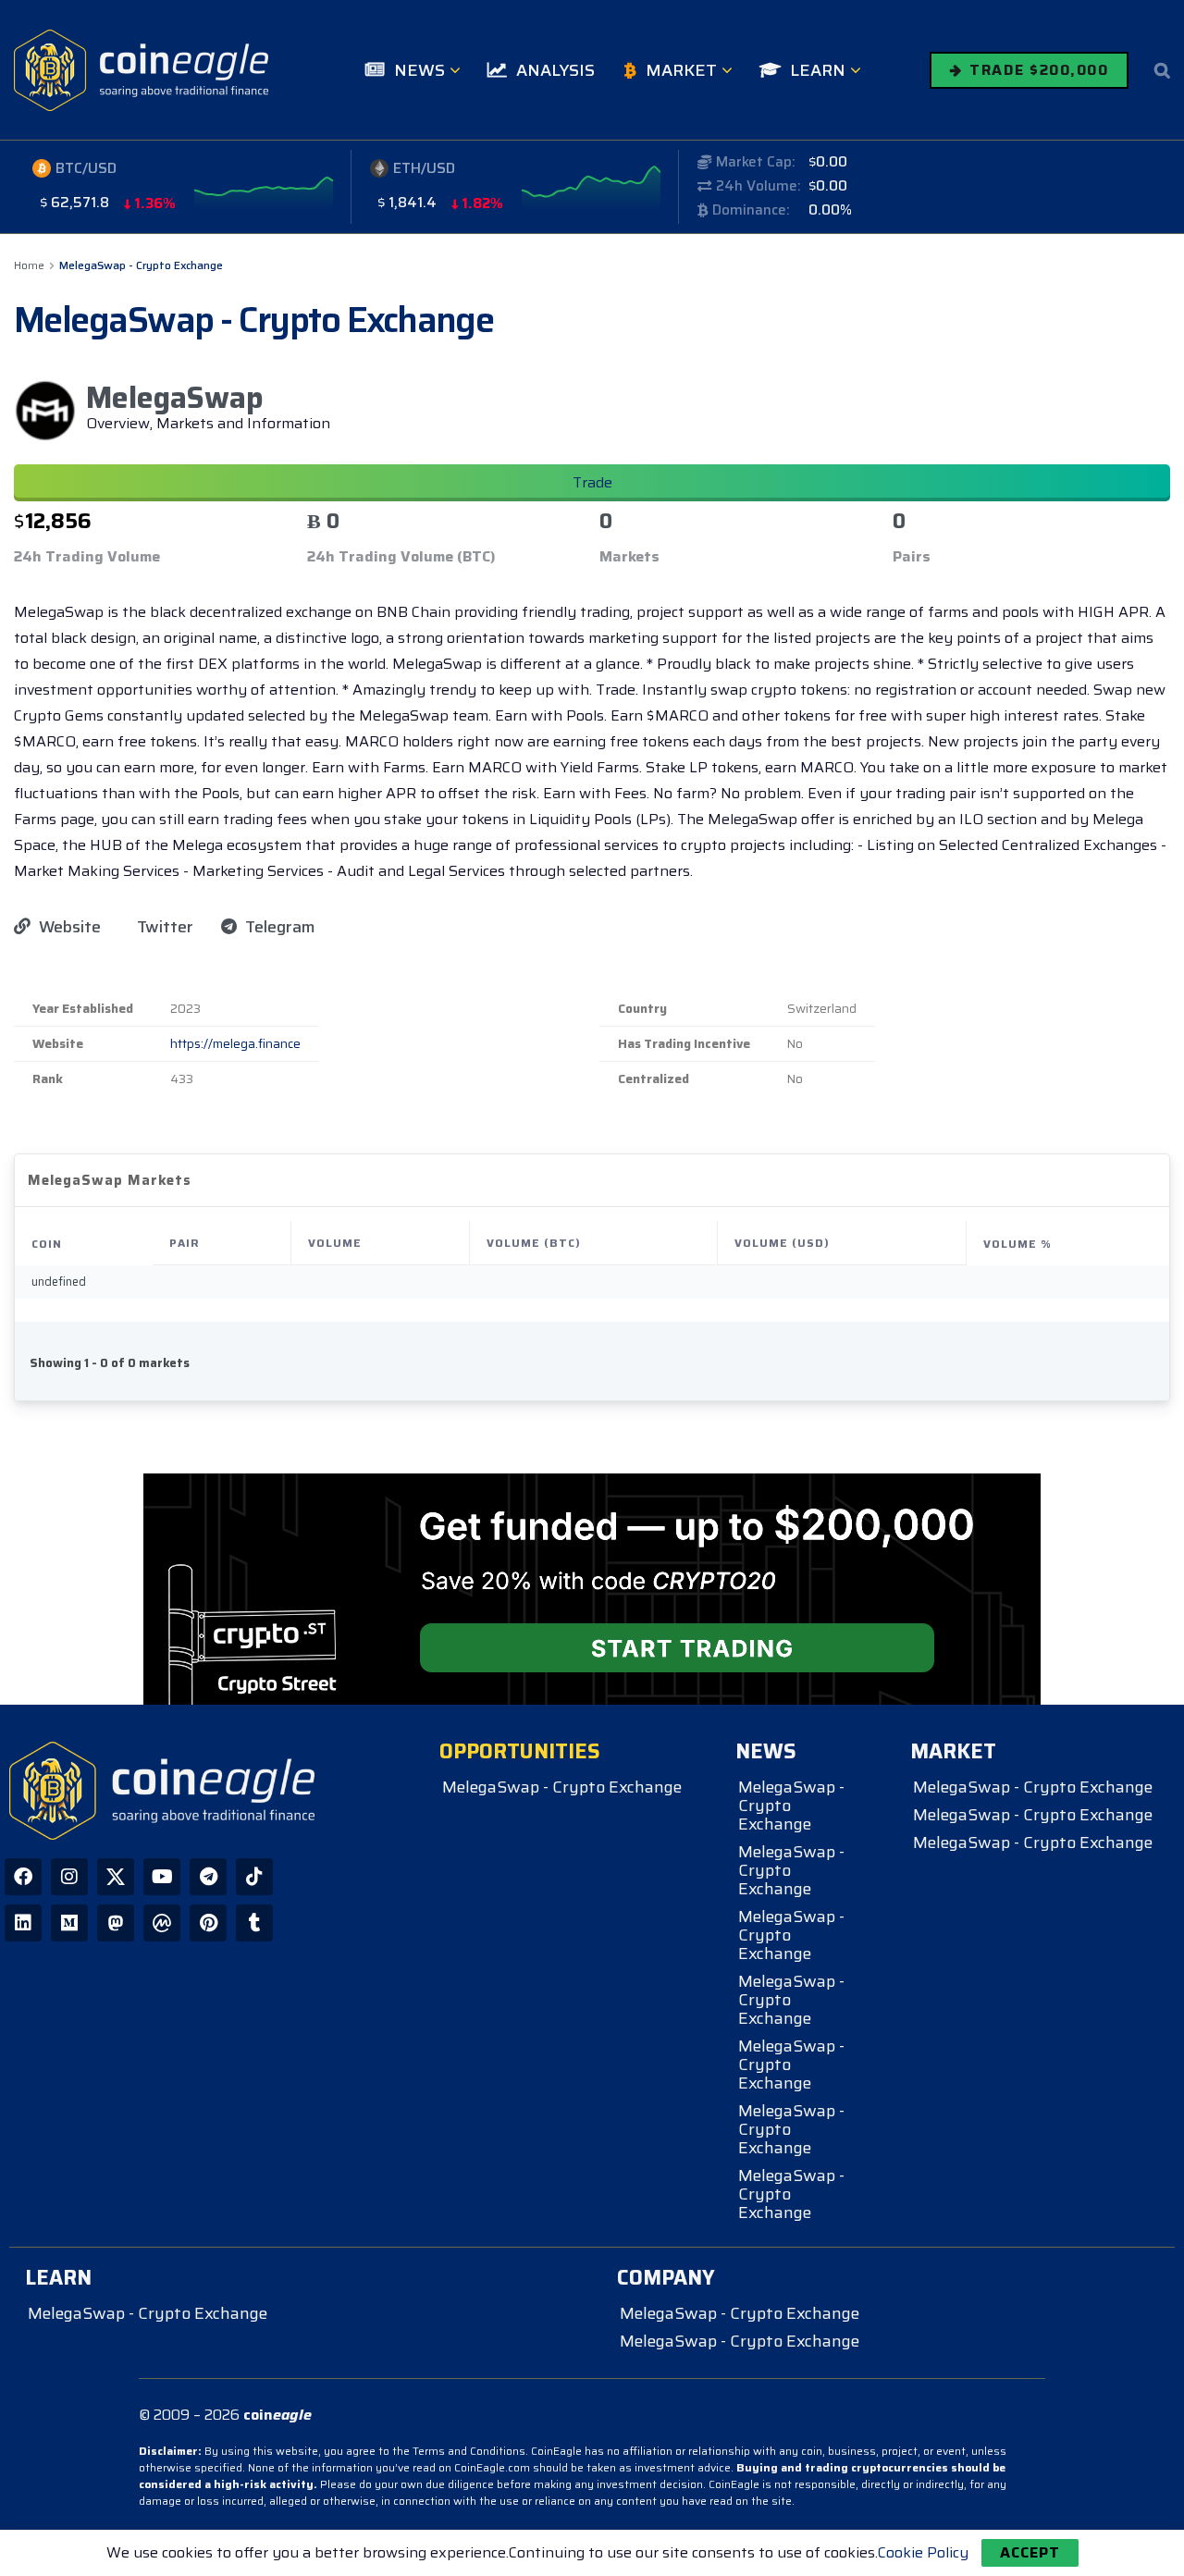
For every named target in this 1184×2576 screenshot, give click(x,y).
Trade (592, 482)
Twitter (163, 927)
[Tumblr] (254, 1923)
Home (29, 265)
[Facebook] (23, 1877)
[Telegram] (208, 1877)
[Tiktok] (254, 1877)
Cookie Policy (923, 2552)
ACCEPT (1030, 2552)
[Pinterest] (208, 1923)
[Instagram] (69, 1877)
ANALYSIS (555, 70)
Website (68, 927)
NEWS (419, 70)
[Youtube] (162, 1877)
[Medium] (69, 1923)
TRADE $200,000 (1037, 70)
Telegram (278, 927)
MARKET (681, 70)
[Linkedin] (23, 1923)
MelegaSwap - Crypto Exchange (141, 265)
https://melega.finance (235, 1044)
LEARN (818, 70)
